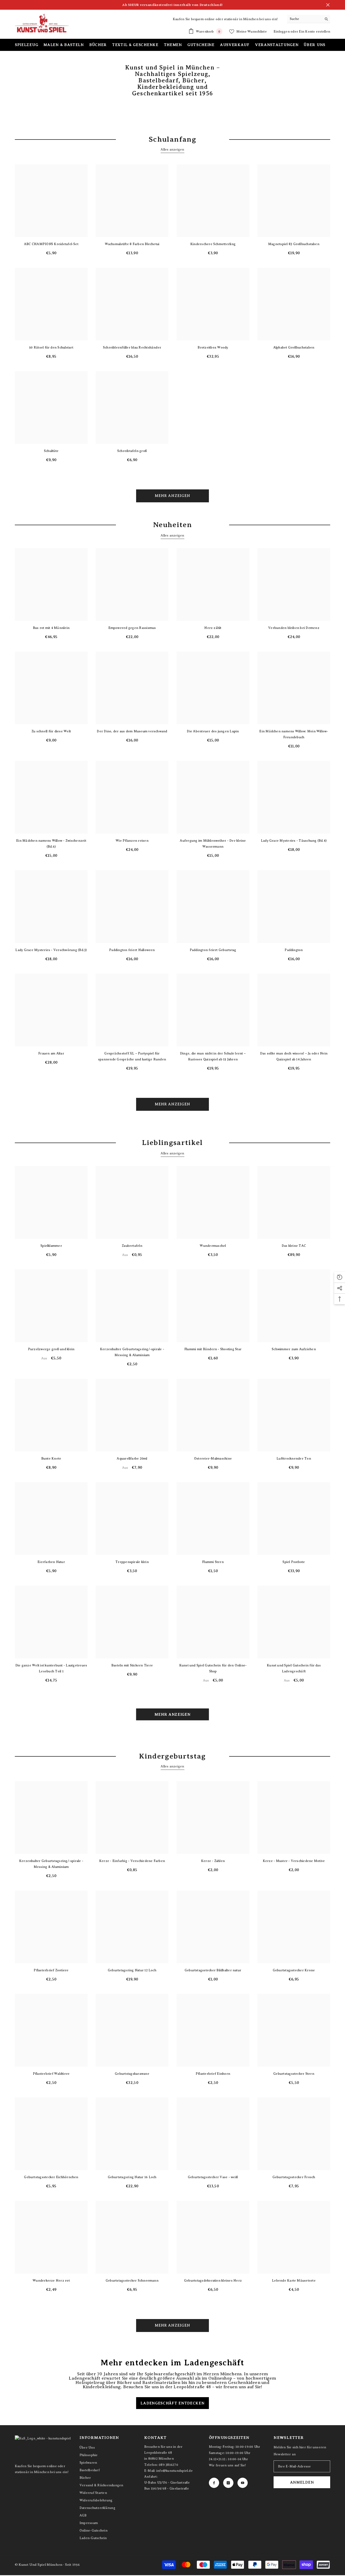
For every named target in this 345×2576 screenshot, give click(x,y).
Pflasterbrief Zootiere (51, 1970)
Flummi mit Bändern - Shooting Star (213, 1349)
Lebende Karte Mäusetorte (294, 2281)
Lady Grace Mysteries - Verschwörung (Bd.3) (51, 950)
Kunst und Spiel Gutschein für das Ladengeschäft (294, 1668)
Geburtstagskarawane (132, 2074)
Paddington (294, 950)
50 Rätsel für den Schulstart (51, 347)
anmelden (302, 2482)
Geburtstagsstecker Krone (294, 1970)
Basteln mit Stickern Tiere (132, 1665)
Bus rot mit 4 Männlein (51, 628)
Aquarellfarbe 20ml (132, 1458)
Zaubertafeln (132, 1246)
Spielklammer (51, 1246)
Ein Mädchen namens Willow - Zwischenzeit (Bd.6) (51, 844)
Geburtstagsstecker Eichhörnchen (51, 2177)
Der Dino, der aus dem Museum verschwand (132, 731)
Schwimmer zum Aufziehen (294, 1349)
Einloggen (282, 32)
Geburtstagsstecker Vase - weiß (213, 2177)
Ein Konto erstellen (315, 32)
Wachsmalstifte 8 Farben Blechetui (132, 244)
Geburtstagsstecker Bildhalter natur (213, 1970)
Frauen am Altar (51, 1053)
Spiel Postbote (294, 1562)
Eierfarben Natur (51, 1562)
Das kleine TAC (294, 1246)
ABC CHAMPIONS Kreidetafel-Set (51, 244)
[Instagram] (228, 2483)
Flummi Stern (213, 1562)
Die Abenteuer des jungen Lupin (213, 731)
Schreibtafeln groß (132, 451)
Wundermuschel (213, 1246)
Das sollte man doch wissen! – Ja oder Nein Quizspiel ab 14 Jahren (294, 1056)
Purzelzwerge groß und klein (51, 1349)
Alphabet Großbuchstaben (294, 347)
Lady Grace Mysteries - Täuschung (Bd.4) (294, 841)
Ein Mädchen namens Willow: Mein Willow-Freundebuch (294, 734)
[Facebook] (214, 2483)
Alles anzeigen (172, 149)
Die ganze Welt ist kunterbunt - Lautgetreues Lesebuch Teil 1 (51, 1668)
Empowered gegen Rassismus (132, 628)
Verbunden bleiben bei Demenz (294, 628)
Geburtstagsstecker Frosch (294, 2177)
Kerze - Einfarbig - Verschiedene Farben (132, 1861)
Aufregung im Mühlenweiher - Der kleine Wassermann (213, 844)
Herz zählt (213, 628)
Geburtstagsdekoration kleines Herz (213, 2281)
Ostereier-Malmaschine (213, 1458)
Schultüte (51, 451)
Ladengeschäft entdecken (172, 2403)
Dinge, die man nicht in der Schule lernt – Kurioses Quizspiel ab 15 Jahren (213, 1056)
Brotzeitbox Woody (213, 347)
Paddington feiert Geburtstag (213, 950)
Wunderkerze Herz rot (51, 2281)
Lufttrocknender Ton (294, 1458)
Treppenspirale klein (132, 1562)
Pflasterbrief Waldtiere (51, 2074)
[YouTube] (243, 2483)
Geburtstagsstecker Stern (294, 2074)
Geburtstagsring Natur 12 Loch (132, 1970)
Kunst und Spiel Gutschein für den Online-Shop (213, 1668)
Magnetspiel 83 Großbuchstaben (294, 244)
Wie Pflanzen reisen (132, 841)
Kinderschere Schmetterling (213, 244)
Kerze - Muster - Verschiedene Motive (294, 1861)
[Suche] (309, 19)
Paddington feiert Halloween (132, 950)
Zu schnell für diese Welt (51, 731)
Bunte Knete (51, 1458)
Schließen (328, 5)
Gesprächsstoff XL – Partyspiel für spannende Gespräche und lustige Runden (132, 1056)
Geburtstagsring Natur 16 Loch (132, 2177)
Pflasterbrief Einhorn (213, 2074)
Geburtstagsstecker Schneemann (132, 2281)
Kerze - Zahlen (213, 1861)
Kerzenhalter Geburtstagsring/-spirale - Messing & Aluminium (132, 1352)
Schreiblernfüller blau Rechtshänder (132, 347)
